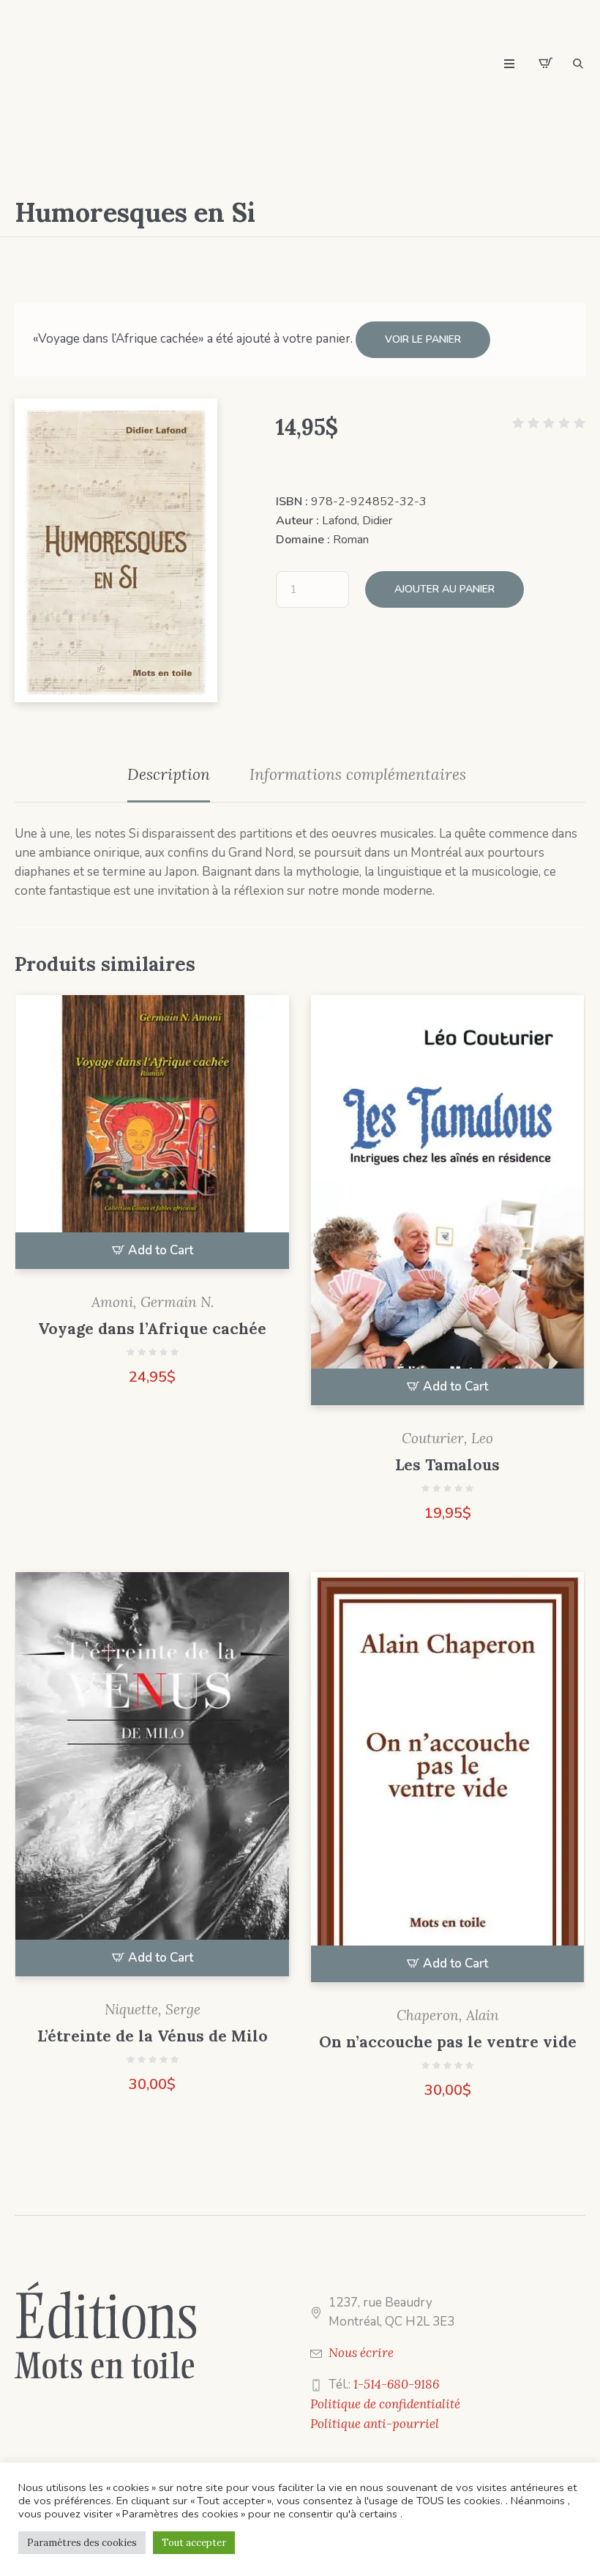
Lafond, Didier (357, 521)
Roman (351, 540)
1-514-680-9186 (396, 2384)
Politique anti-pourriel (375, 2424)
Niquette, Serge (153, 2009)
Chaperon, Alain (448, 2015)
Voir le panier (423, 339)
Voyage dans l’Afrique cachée (152, 1329)
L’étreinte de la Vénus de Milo (153, 2036)
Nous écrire (361, 2353)
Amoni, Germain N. (153, 1302)
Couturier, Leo (447, 1438)
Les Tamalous (447, 1465)
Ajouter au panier (445, 589)
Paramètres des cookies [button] (82, 2543)
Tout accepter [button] (194, 2543)
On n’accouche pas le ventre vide (448, 2042)
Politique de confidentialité (385, 2404)
